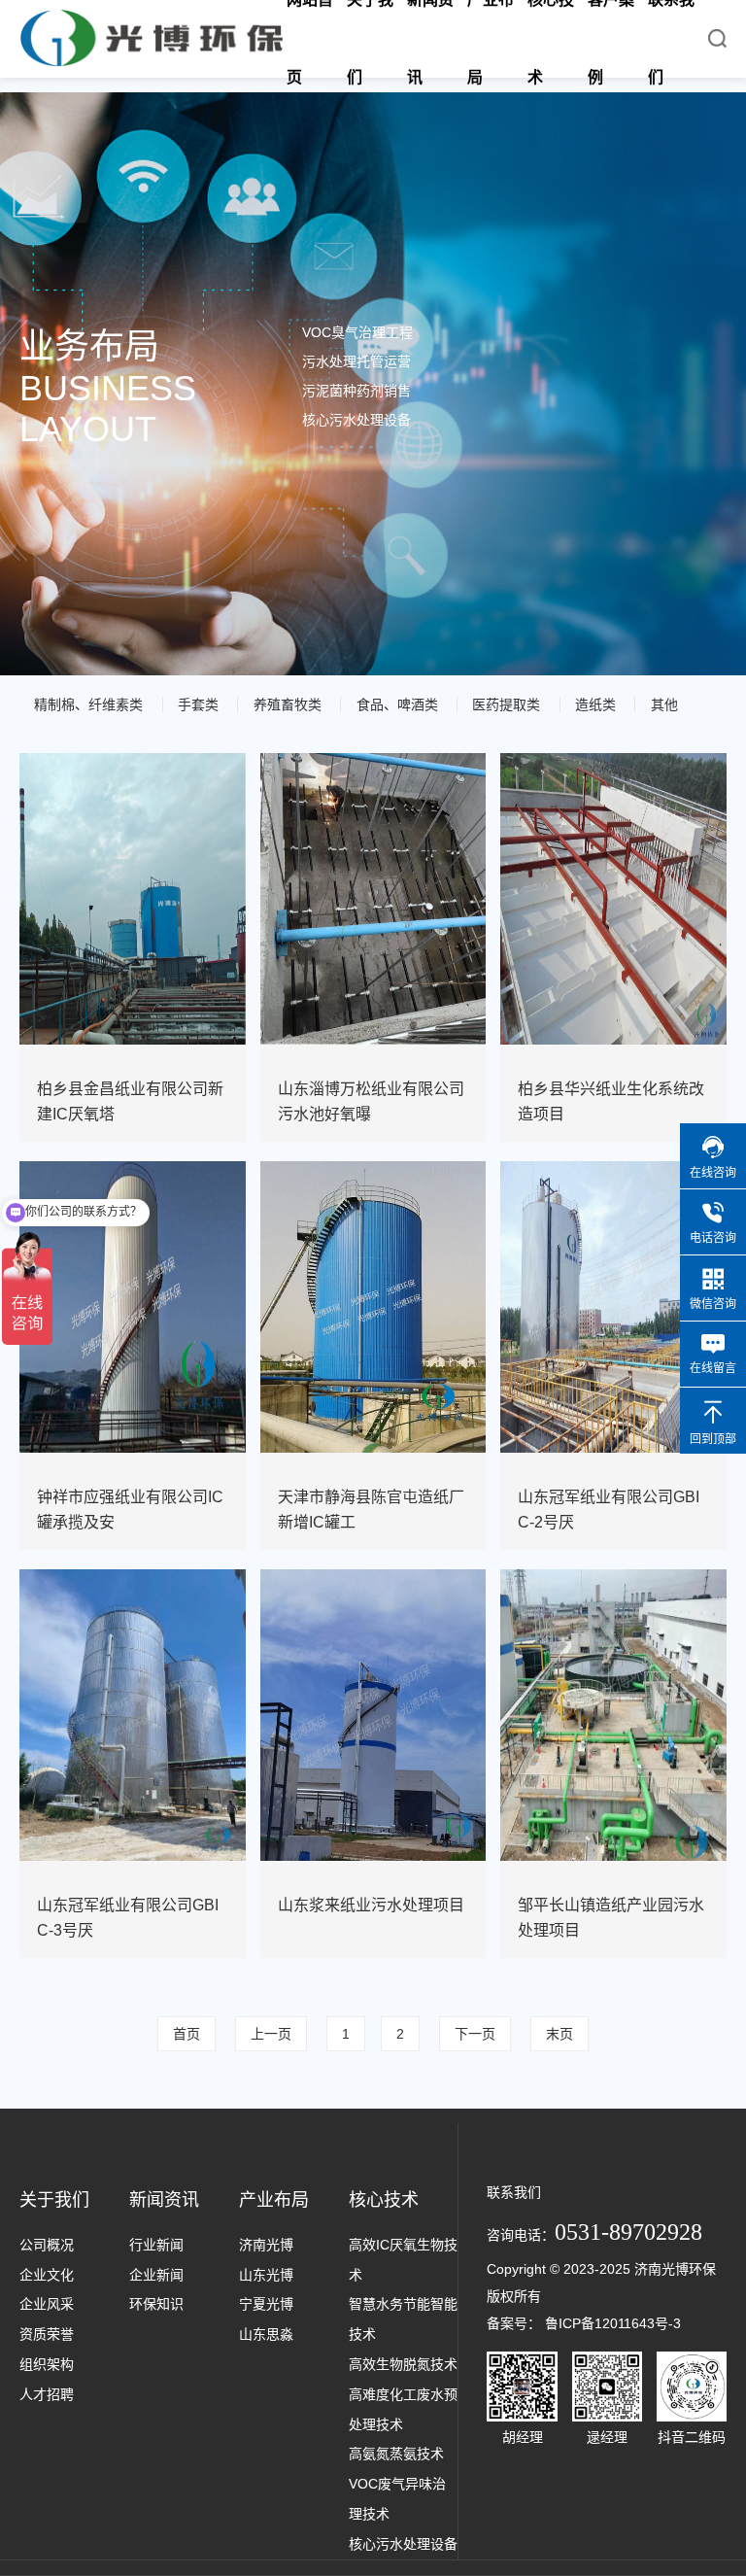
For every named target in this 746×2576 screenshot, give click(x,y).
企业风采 (47, 2304)
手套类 (198, 704)
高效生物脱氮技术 (403, 2364)
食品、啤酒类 (397, 704)
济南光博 (266, 2245)
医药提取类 (506, 704)
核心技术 (384, 2200)
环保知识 (156, 2304)
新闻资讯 (164, 2200)
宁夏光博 (266, 2304)
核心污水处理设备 (403, 2544)
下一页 (475, 2034)
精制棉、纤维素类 (88, 704)
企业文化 (47, 2275)
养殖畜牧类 (288, 704)
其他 (664, 704)
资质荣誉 (47, 2334)
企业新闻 (156, 2275)
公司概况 (47, 2245)
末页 (559, 2034)
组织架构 (47, 2364)
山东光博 (266, 2275)
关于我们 (54, 2200)
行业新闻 (156, 2245)
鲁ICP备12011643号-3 (613, 2323)
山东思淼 (266, 2334)
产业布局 (274, 2200)
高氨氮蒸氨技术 (396, 2454)
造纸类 (595, 704)
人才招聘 (47, 2394)
